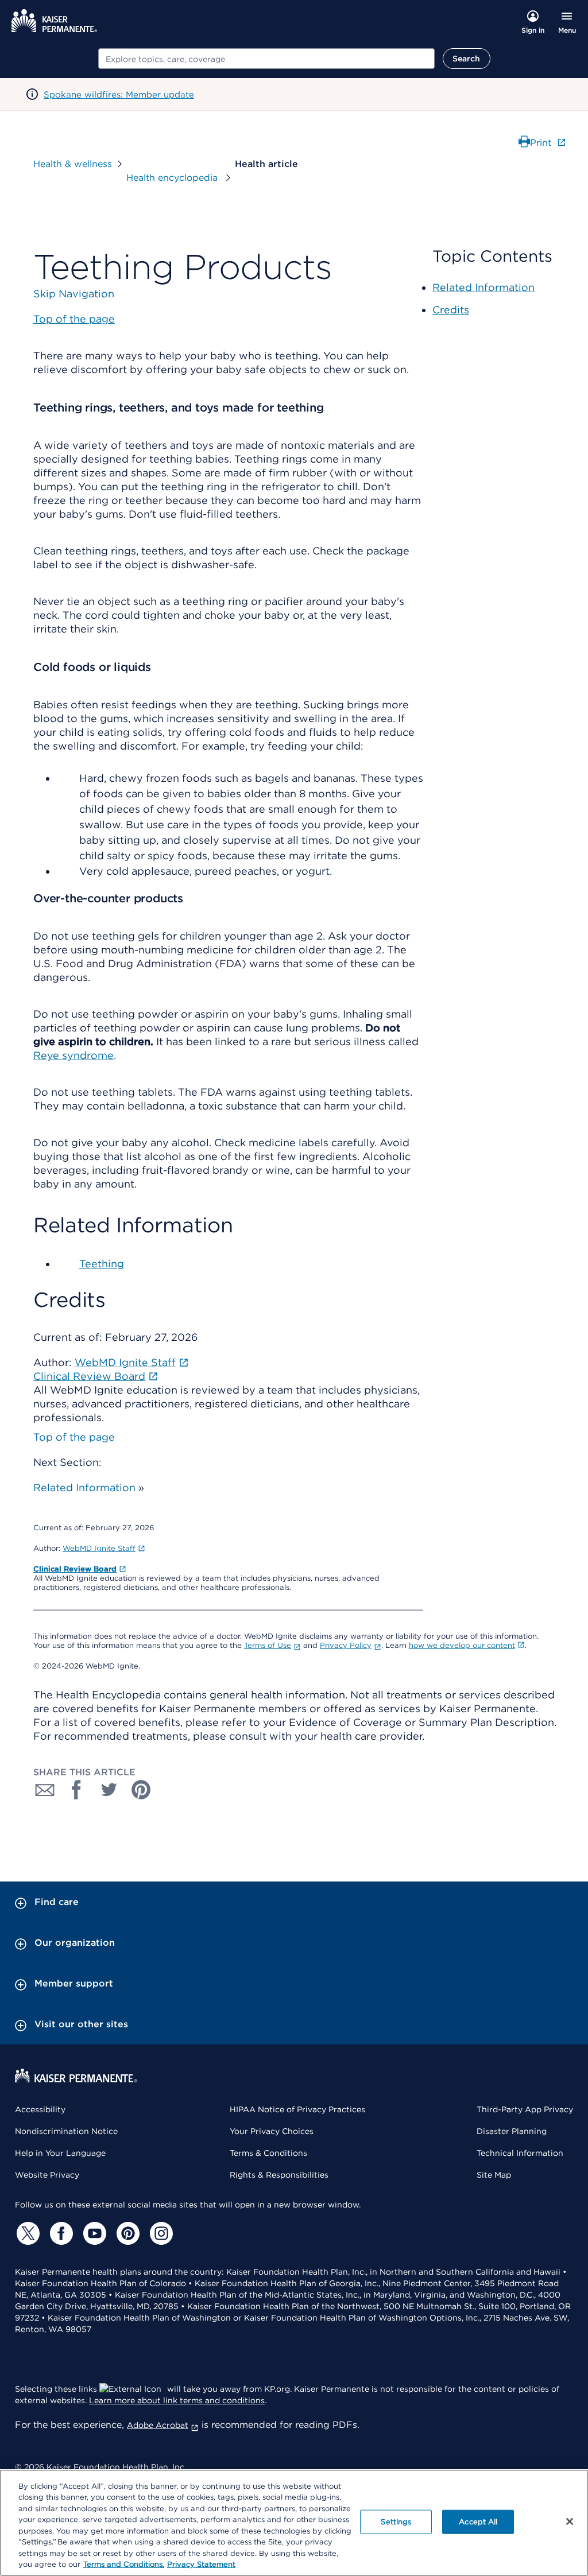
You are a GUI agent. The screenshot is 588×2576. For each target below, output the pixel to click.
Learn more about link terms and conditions (177, 2400)
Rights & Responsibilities (279, 2175)
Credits (451, 310)
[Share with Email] (45, 1790)
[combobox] (266, 59)
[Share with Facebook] (77, 1790)
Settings (396, 2522)
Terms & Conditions (268, 2153)
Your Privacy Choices (272, 2131)
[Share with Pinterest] (141, 1790)
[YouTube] (93, 2233)
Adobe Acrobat (158, 2425)
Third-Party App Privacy (525, 2109)
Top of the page (74, 1437)
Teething (102, 1264)
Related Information (84, 1487)
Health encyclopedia (173, 178)
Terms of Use (268, 1645)
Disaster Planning (512, 2131)
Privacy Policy (346, 1645)
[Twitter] (26, 2233)
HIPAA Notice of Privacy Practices (297, 2109)
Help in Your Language (60, 2153)
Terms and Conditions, (124, 2564)
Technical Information (520, 2153)
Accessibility (40, 2109)
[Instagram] (160, 2233)
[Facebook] (60, 2233)
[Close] (570, 2521)
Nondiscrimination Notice (66, 2131)
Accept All (478, 2522)
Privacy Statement (201, 2564)
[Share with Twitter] (109, 1790)
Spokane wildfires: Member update (119, 95)
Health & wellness (73, 164)
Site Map (494, 2175)
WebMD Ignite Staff (99, 1548)
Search (467, 59)
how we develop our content (462, 1645)
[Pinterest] (126, 2233)
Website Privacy (47, 2175)
